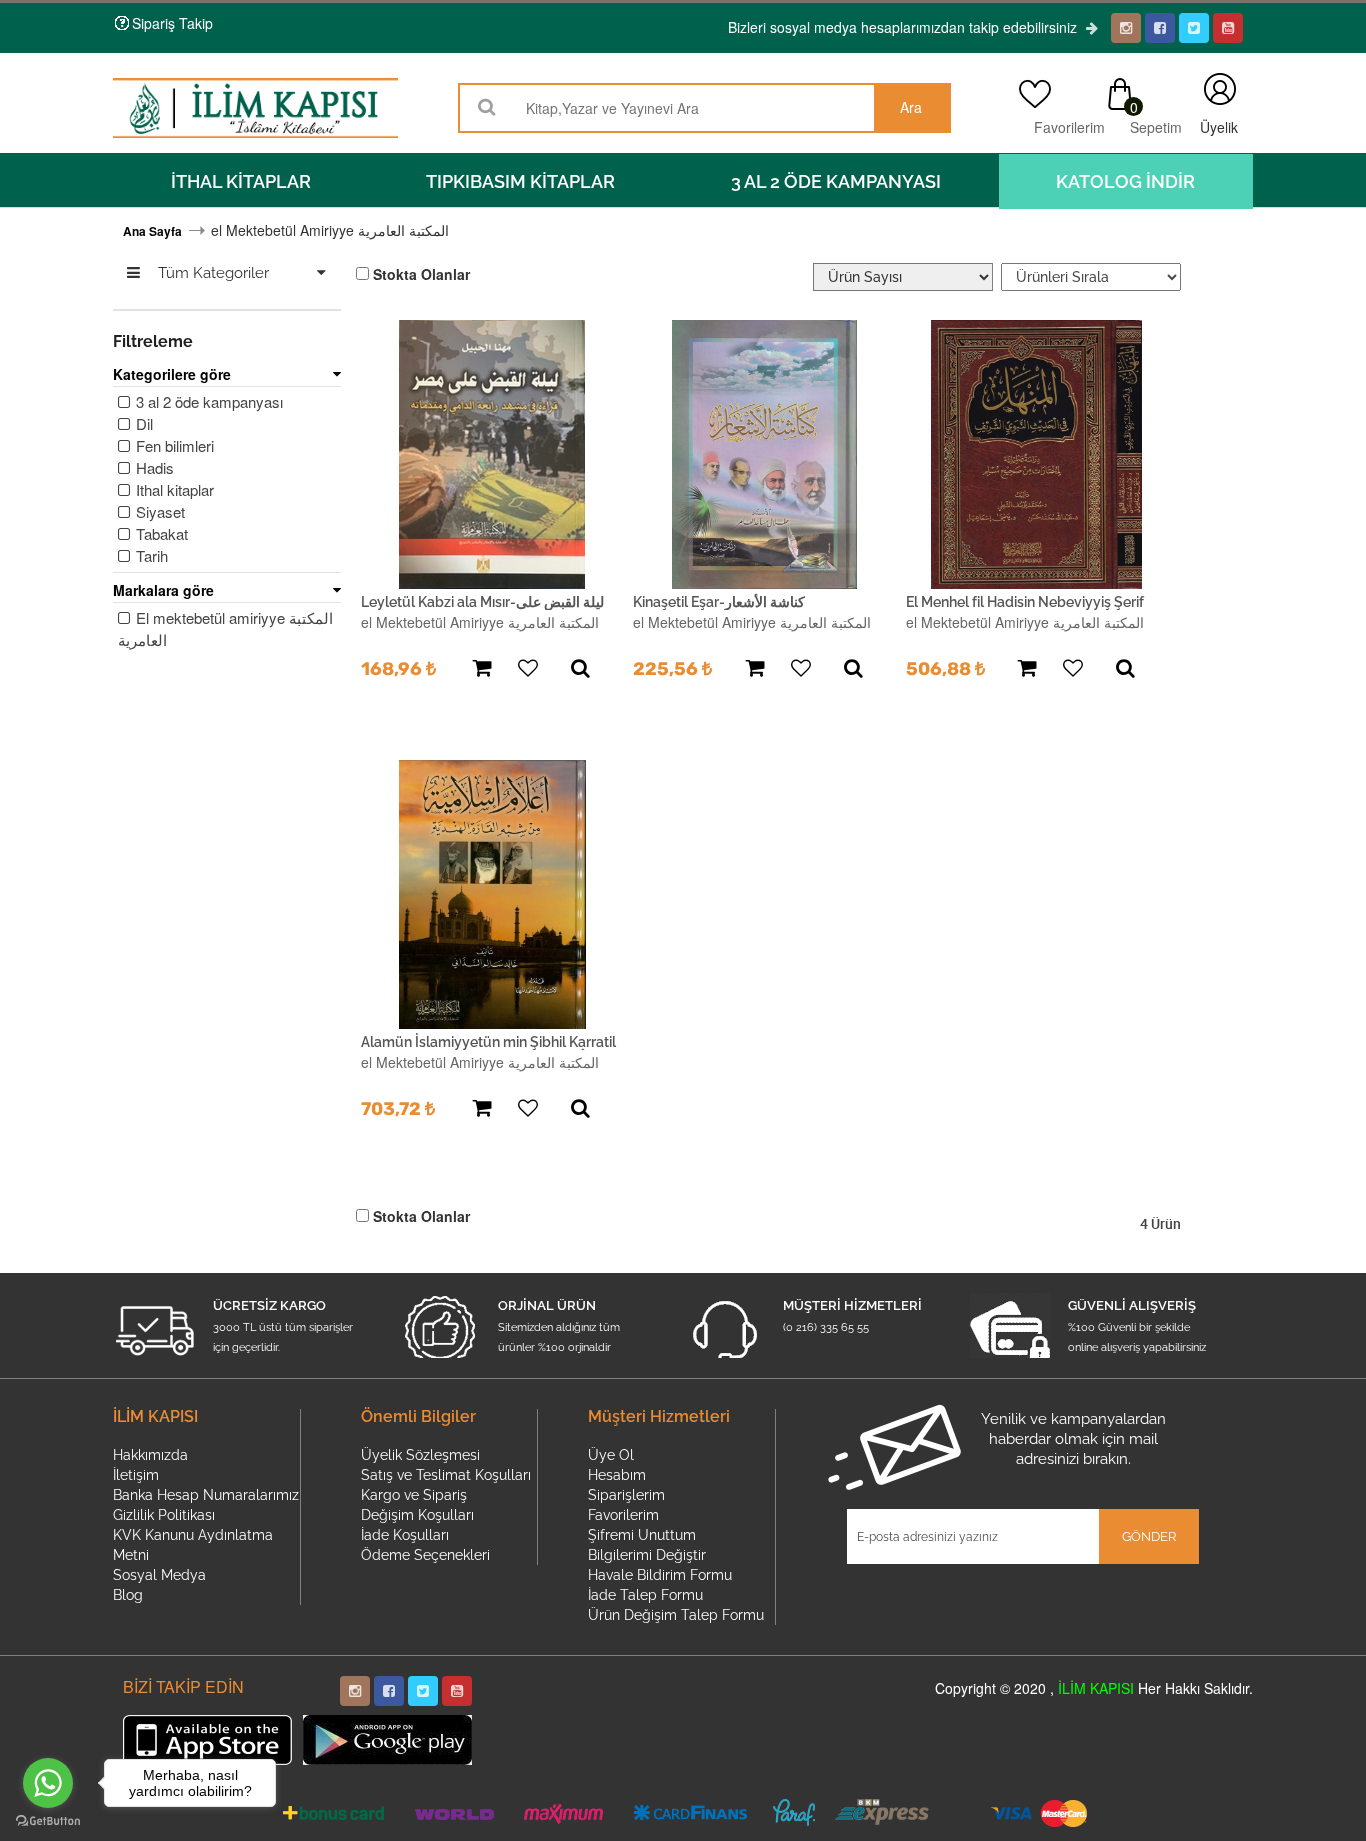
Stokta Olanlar (421, 274)
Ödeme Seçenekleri (425, 1555)
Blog (128, 1595)
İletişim (136, 1475)
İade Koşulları (405, 1535)
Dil (142, 423)
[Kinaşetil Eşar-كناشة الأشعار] (765, 454)
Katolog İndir (1125, 181)
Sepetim (1155, 127)
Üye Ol (611, 1455)
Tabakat (160, 533)
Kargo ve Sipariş (414, 1495)
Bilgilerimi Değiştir (647, 1555)
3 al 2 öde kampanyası (207, 401)
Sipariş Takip (172, 23)
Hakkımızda (150, 1455)
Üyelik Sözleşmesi (420, 1455)
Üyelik (1219, 89)
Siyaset (158, 511)
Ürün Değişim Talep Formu (676, 1615)
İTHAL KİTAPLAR (241, 181)
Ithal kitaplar (173, 489)
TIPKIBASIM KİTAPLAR (520, 181)
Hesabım (617, 1475)
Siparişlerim (626, 1495)
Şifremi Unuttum (642, 1535)
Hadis (153, 467)
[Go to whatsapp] (48, 1783)
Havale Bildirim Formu (660, 1575)
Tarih (150, 555)
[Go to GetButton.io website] (48, 1821)
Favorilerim (1064, 127)
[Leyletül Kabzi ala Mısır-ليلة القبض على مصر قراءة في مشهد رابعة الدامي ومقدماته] (492, 454)
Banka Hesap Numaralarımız (206, 1495)
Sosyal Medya (159, 1575)
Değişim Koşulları (417, 1515)
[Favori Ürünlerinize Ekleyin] (528, 668)
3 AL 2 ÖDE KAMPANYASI (836, 181)
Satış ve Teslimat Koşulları (446, 1475)
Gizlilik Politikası (164, 1515)
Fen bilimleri (173, 445)
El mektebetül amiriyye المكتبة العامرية (225, 628)
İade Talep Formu (645, 1595)
